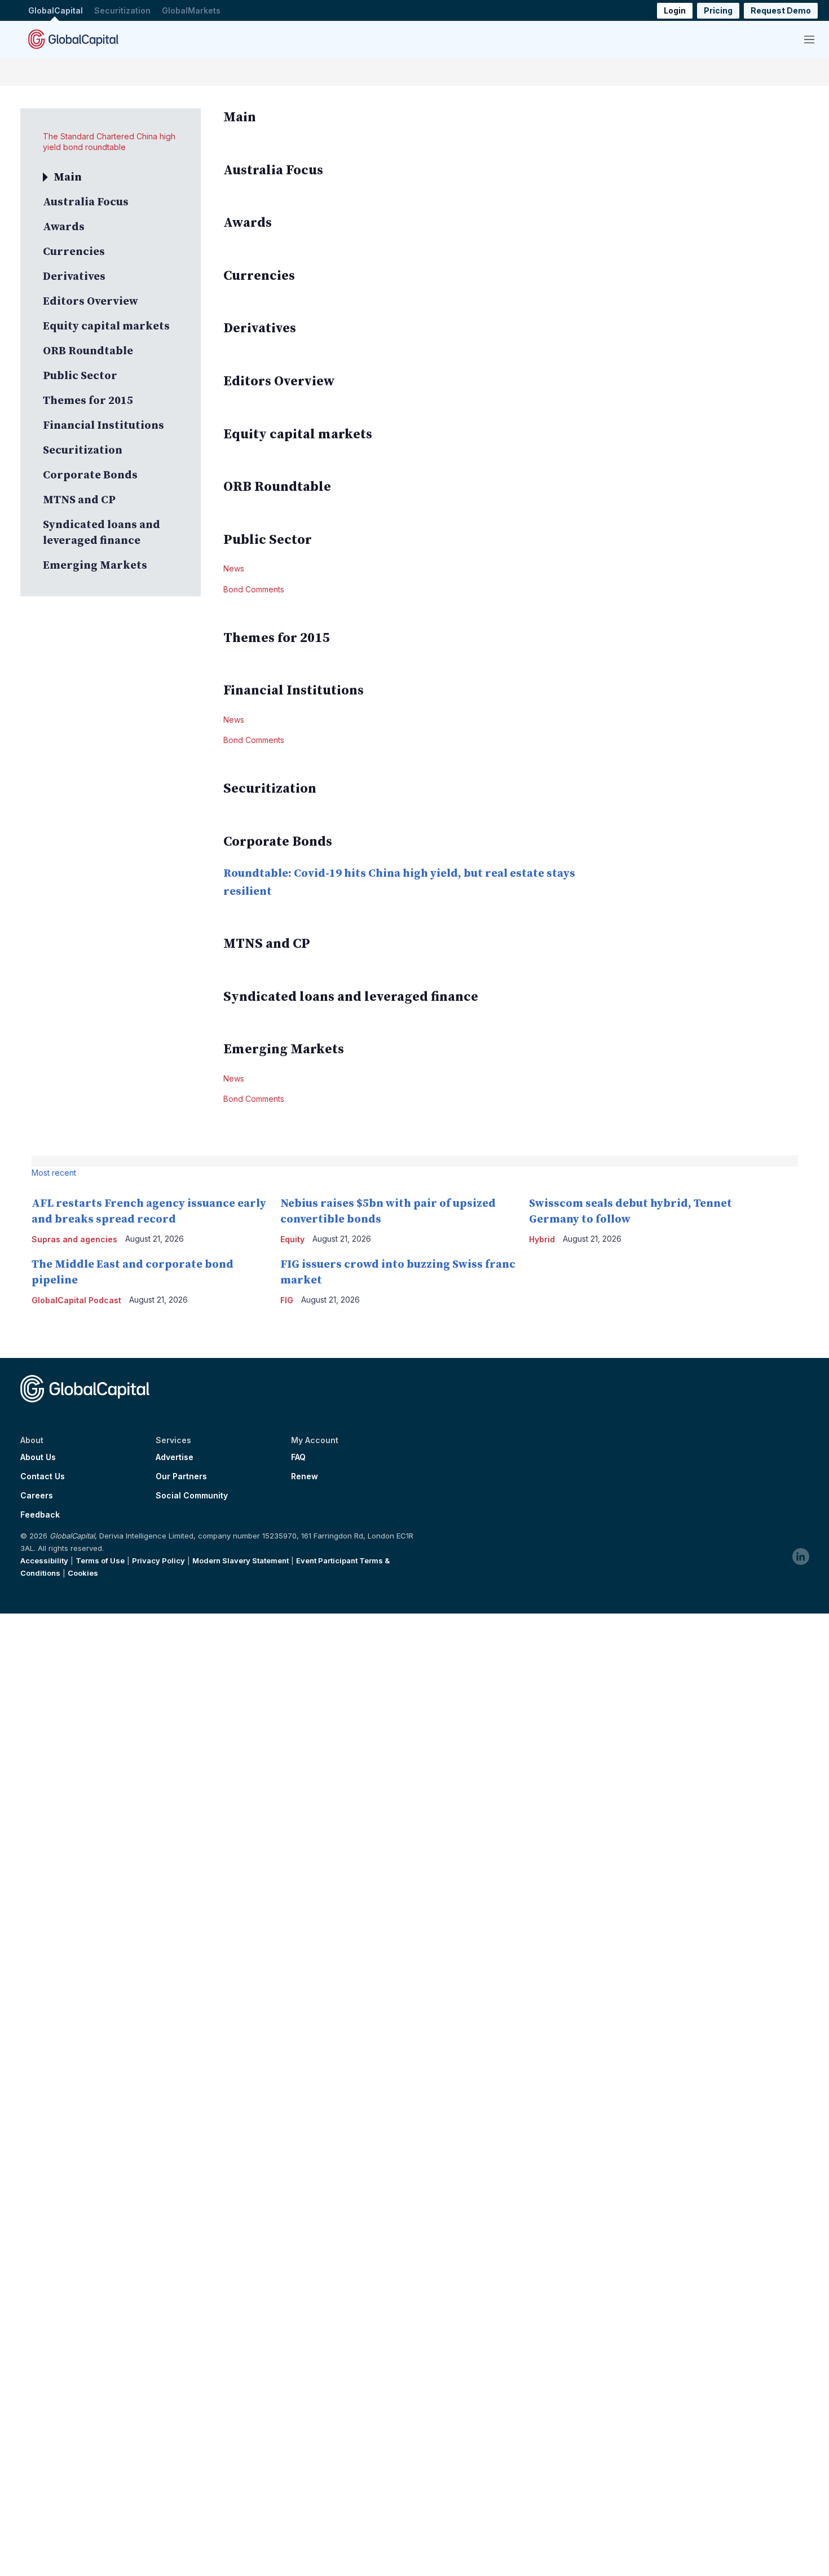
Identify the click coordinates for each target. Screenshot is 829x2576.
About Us (38, 1457)
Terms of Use (100, 1560)
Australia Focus (86, 202)
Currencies (74, 252)
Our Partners (181, 1476)
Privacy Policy (158, 1560)
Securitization (122, 10)
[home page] (73, 39)
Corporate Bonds (90, 475)
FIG (287, 1300)
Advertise (175, 1457)
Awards (64, 227)
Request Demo (781, 10)
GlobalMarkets (191, 10)
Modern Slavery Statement (241, 1560)
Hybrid (542, 1239)
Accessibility (44, 1560)
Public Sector (80, 376)
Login (675, 10)
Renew (305, 1476)
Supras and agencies (74, 1239)
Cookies (83, 1573)
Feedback (40, 1515)
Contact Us (43, 1476)
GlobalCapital (56, 10)
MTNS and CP (79, 500)
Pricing (718, 10)
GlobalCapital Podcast (76, 1300)
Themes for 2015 (88, 401)
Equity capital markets (106, 326)
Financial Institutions (103, 426)
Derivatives (74, 277)
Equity (292, 1239)
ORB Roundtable (88, 351)
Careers (37, 1496)
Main (68, 177)
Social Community (192, 1496)
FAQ (298, 1457)
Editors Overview (91, 302)
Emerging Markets (95, 566)
